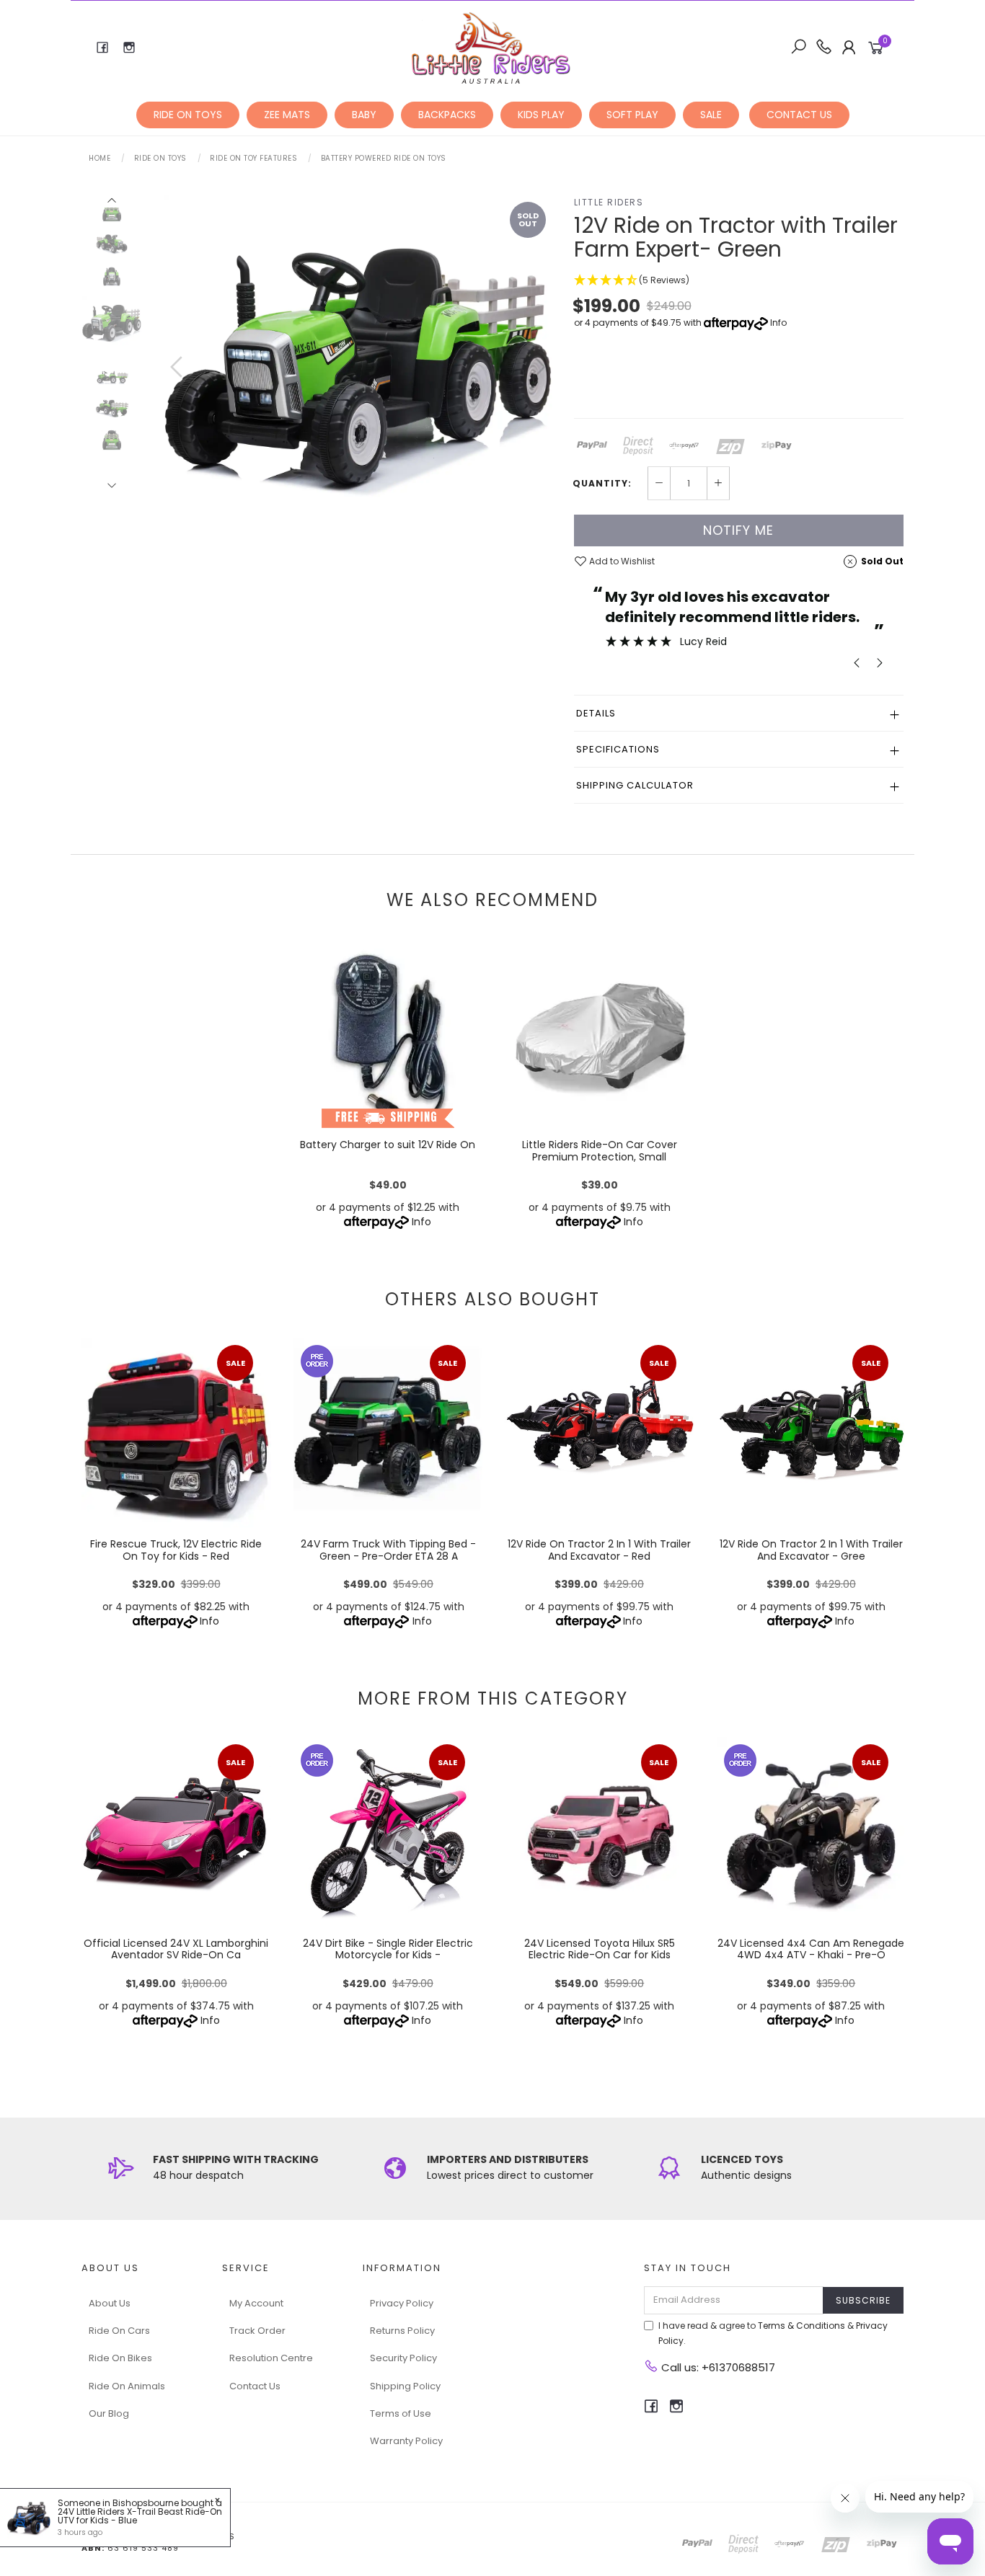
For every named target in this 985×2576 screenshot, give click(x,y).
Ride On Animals (127, 2386)
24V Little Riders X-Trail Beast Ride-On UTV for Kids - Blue (140, 2516)
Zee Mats (287, 115)
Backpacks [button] (447, 115)
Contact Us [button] (799, 115)
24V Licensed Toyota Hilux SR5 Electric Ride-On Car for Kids (600, 1949)
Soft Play (632, 115)
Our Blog (109, 2413)
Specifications (618, 749)
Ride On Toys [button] (188, 115)
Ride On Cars (119, 2331)
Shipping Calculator (635, 785)
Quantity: (602, 484)
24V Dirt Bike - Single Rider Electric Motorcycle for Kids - (388, 1949)
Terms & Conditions (801, 2326)
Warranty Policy (406, 2441)
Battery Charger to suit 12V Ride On (388, 1145)
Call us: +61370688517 (717, 2367)
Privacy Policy (402, 2303)
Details (596, 713)
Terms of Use (401, 2413)
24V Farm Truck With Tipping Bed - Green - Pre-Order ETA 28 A (388, 1550)
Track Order (257, 2331)
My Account (256, 2303)
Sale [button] (711, 115)
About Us (110, 2303)
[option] (358, 381)
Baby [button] (364, 115)
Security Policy (403, 2358)
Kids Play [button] (541, 115)
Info (778, 323)
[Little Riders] (491, 47)
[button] (739, 281)
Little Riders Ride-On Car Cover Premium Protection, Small (600, 1151)
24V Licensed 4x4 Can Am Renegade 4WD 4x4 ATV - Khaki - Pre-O (811, 1949)
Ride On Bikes (120, 2358)
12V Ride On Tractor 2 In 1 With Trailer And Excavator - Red (599, 1550)
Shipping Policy (405, 2386)
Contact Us (255, 2386)
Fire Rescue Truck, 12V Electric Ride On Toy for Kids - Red (176, 1550)
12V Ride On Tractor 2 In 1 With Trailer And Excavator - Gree (811, 1550)
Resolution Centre (271, 2358)
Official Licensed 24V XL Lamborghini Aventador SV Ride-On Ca (176, 1949)
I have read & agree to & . (773, 2333)
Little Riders (609, 202)
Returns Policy (402, 2331)
